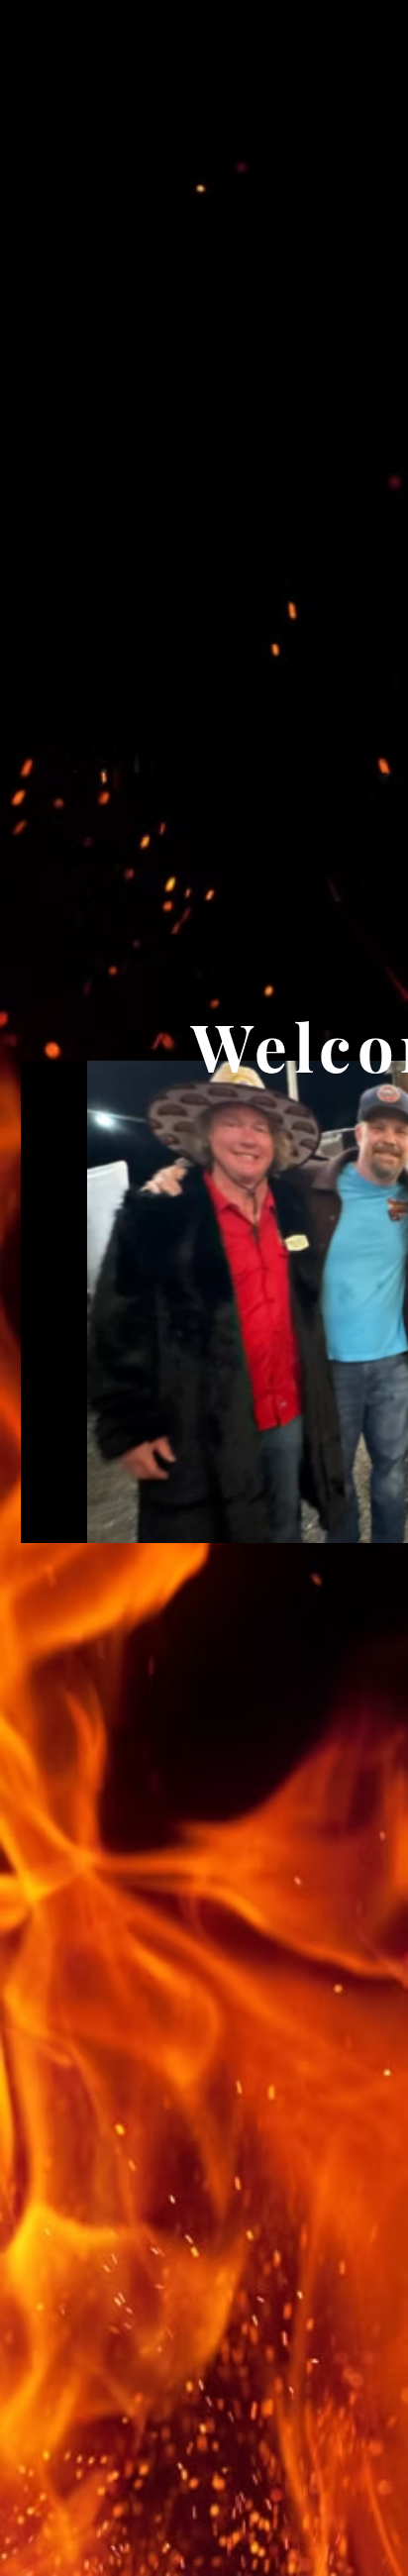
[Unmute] (80, 1516)
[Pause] (47, 1516)
